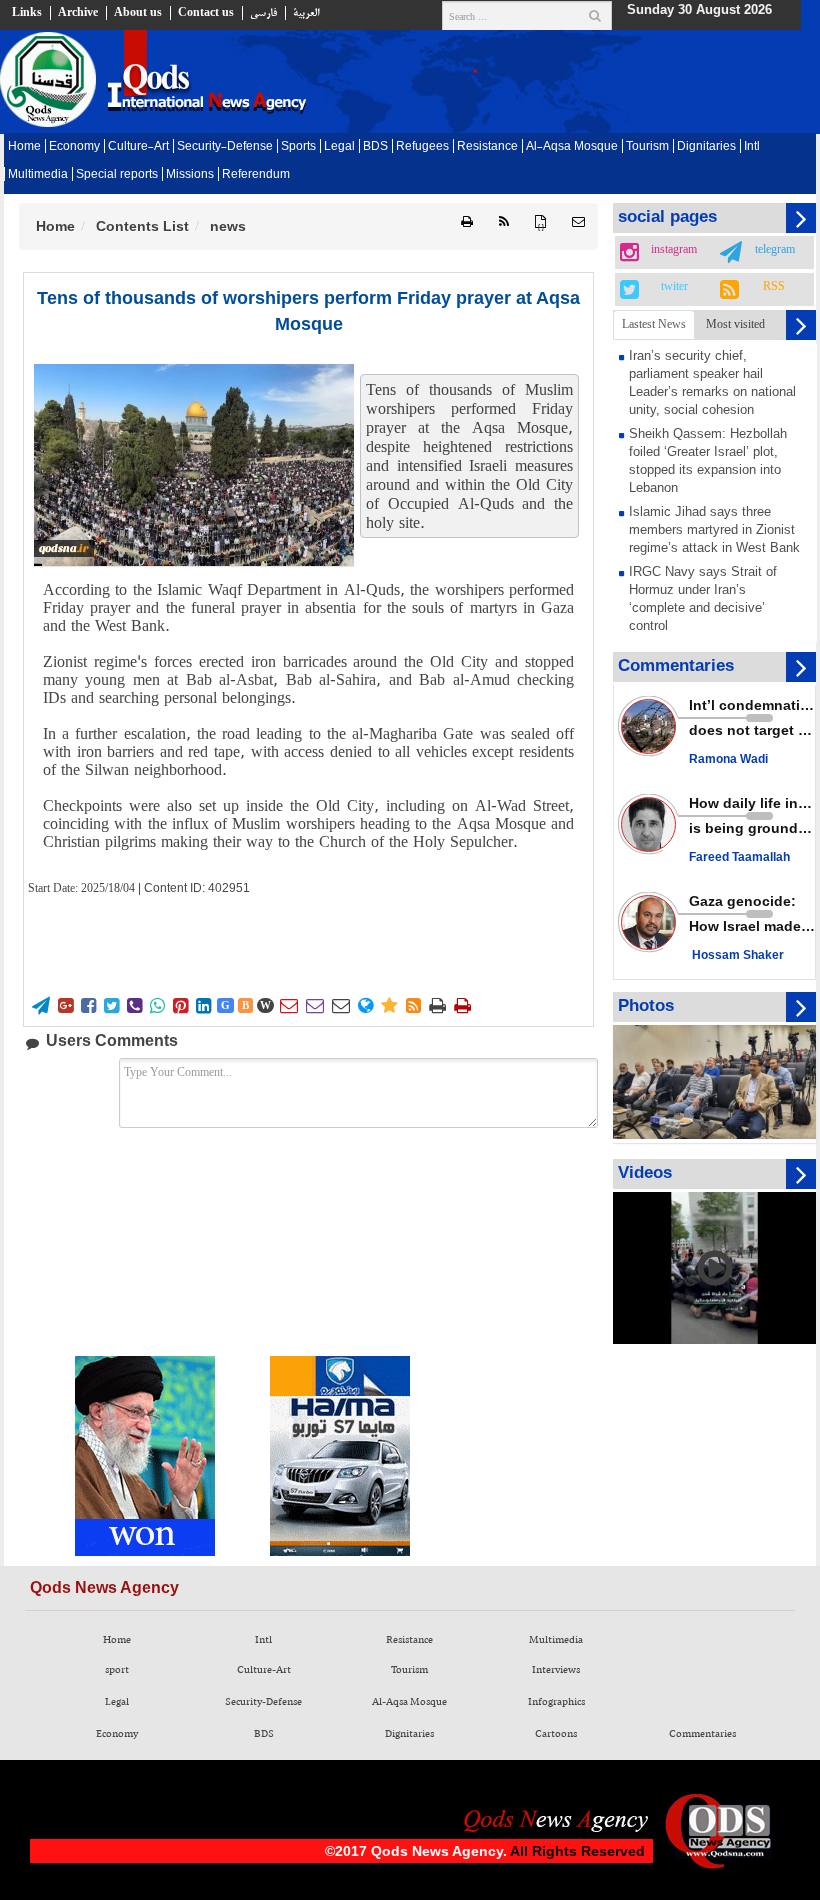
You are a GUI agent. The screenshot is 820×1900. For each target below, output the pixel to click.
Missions (190, 175)
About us (138, 13)
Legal (339, 147)
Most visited (735, 324)
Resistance (487, 147)
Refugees (422, 147)
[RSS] (504, 222)
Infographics (556, 1702)
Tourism (647, 147)
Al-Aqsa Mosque (572, 147)
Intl (752, 147)
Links (27, 13)
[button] (578, 222)
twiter (674, 287)
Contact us (206, 13)
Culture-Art (138, 147)
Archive (78, 13)
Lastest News (654, 324)
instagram (674, 250)
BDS (375, 147)
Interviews (556, 1670)
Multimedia (38, 175)
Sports (298, 147)
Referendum (256, 175)
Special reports (117, 175)
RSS (774, 287)
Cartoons (556, 1734)
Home (24, 147)
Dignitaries (706, 147)
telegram (775, 250)
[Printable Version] (467, 222)
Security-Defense (225, 147)
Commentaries (702, 1734)
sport (117, 1670)
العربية (306, 13)
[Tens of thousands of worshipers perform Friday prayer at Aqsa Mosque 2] (194, 465)
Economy (74, 147)
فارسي (263, 13)
